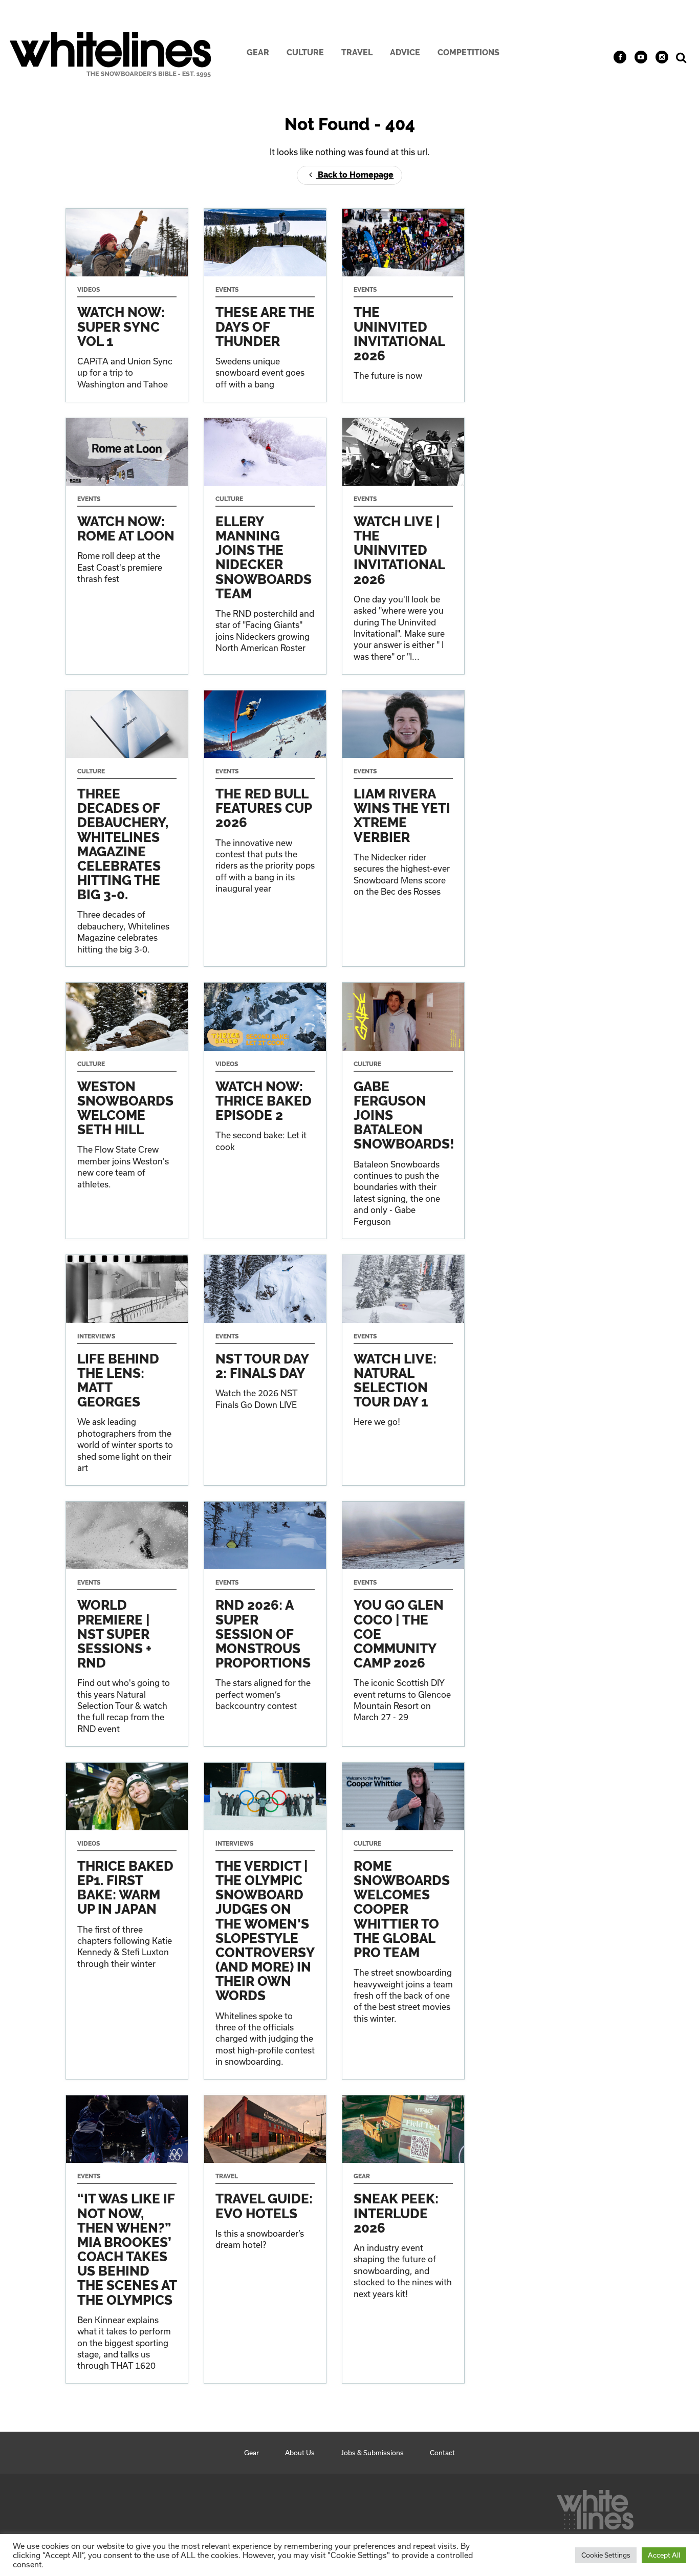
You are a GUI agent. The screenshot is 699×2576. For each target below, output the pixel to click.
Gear (258, 52)
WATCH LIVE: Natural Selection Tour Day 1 (403, 1370)
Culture (305, 52)
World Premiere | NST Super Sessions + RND (127, 1624)
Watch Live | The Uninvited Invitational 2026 (403, 546)
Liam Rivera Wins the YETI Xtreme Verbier (403, 829)
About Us (300, 2453)
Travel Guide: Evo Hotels (265, 2239)
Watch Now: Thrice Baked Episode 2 (265, 1111)
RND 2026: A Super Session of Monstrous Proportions (265, 1624)
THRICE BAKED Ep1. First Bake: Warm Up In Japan (127, 1921)
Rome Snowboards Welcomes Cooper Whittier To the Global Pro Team (403, 1921)
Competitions (468, 52)
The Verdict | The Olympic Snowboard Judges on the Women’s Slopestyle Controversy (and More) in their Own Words (265, 1921)
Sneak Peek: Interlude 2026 (403, 2239)
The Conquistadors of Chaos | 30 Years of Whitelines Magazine (127, 829)
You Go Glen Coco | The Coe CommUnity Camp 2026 (403, 1624)
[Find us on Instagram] (662, 57)
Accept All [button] (664, 2555)
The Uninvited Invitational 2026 (403, 305)
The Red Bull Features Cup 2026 (265, 829)
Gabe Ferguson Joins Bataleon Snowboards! (403, 1111)
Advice (405, 52)
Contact (442, 2453)
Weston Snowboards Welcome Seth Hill (127, 1111)
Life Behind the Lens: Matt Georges (127, 1370)
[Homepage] (595, 2507)
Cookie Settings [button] (606, 2555)
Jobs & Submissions (372, 2453)
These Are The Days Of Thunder (265, 305)
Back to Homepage (355, 175)
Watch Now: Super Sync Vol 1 (127, 305)
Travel (357, 52)
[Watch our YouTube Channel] (641, 57)
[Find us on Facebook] (620, 57)
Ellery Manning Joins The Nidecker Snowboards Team (265, 546)
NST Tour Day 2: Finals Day (265, 1370)
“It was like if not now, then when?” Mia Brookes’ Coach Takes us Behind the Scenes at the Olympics (127, 2239)
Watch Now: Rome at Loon (127, 546)
